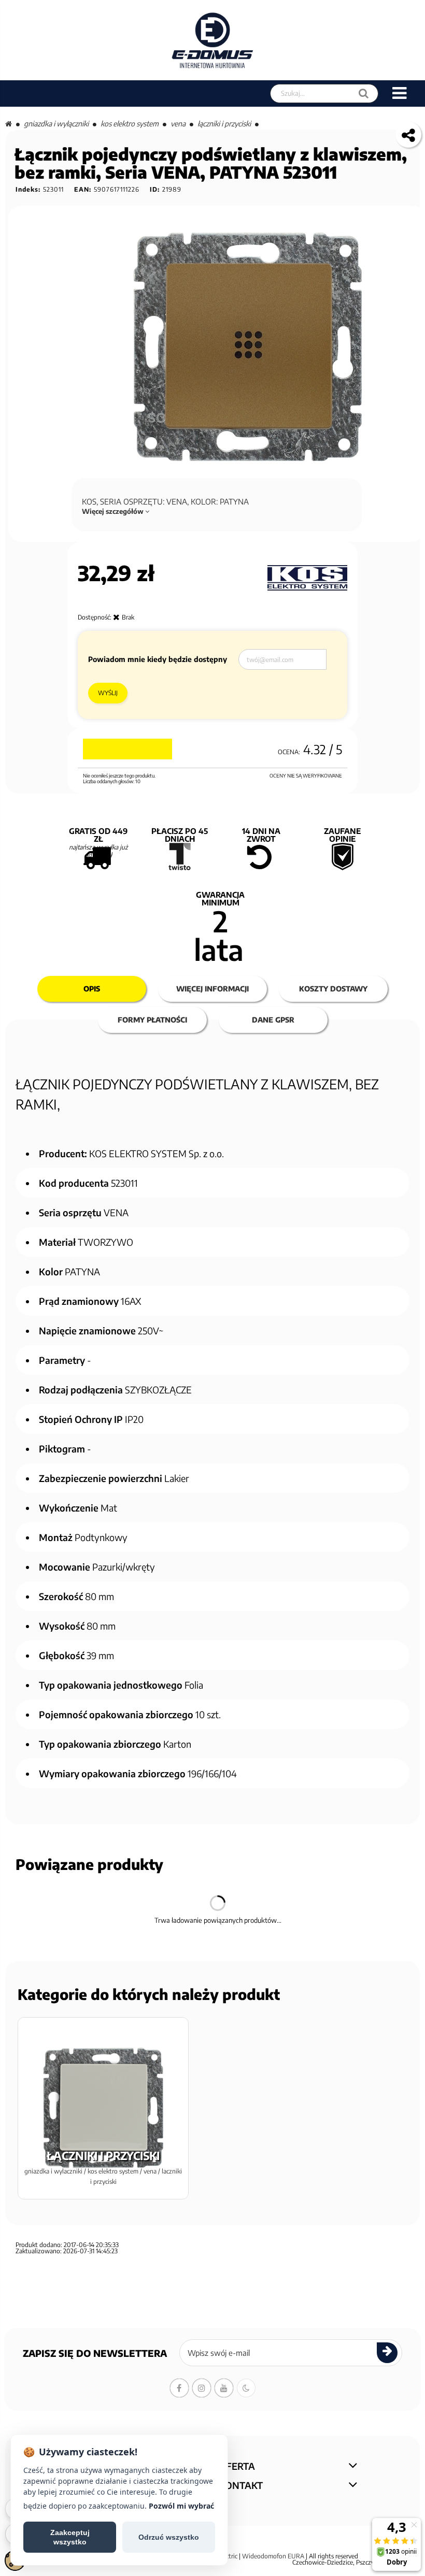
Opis (92, 989)
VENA (178, 124)
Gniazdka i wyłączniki (56, 124)
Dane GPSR (273, 1020)
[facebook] (179, 2388)
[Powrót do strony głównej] (9, 124)
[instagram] (202, 2388)
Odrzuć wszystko (169, 2537)
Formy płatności (152, 1020)
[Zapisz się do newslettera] (387, 2353)
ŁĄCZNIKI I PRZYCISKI (224, 124)
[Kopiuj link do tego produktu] (408, 135)
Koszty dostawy (333, 989)
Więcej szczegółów (114, 511)
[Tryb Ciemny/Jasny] (246, 2388)
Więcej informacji (212, 989)
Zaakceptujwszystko (70, 2537)
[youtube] (224, 2388)
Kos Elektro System (130, 124)
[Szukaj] (364, 93)
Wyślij (108, 693)
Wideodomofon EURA (273, 2556)
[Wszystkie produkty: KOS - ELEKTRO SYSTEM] (307, 578)
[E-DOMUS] (213, 40)
